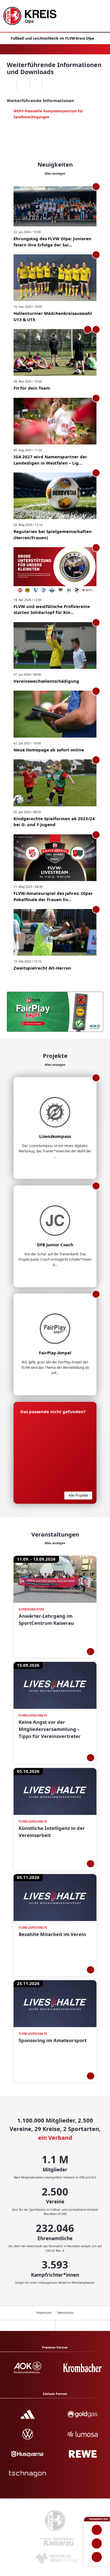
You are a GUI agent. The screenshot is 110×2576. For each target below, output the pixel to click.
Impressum (44, 2313)
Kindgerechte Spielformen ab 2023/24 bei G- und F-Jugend (54, 822)
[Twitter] (36, 85)
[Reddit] (48, 85)
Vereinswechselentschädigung (46, 681)
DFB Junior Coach (55, 1245)
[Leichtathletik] (97, 2543)
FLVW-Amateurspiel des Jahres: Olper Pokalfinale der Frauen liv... (53, 896)
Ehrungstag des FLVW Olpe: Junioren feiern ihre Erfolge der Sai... (52, 242)
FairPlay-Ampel (55, 1353)
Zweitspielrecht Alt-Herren (42, 968)
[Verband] (97, 2557)
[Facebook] (23, 85)
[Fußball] (97, 2530)
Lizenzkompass (55, 1136)
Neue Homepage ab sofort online (49, 750)
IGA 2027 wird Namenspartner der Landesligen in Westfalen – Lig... (50, 460)
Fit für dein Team (32, 388)
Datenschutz (65, 2313)
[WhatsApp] (10, 85)
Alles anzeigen (55, 173)
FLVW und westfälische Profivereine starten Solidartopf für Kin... (52, 609)
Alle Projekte (78, 1495)
